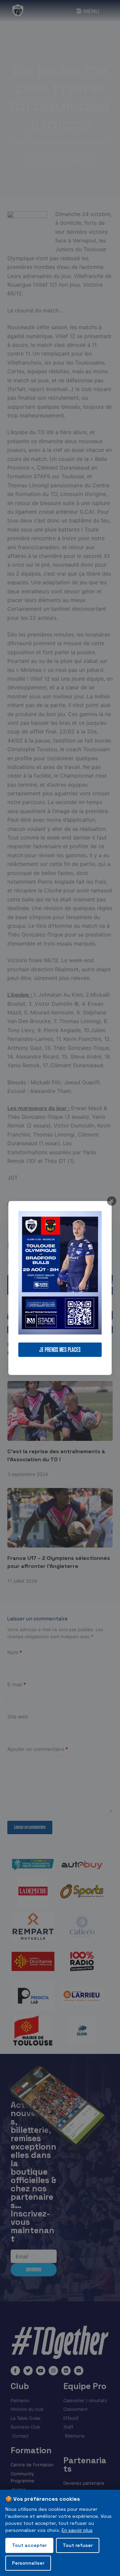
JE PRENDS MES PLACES (60, 1350)
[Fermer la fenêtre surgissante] (112, 1201)
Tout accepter (29, 2545)
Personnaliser (28, 2563)
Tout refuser (78, 2545)
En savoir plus (77, 2530)
